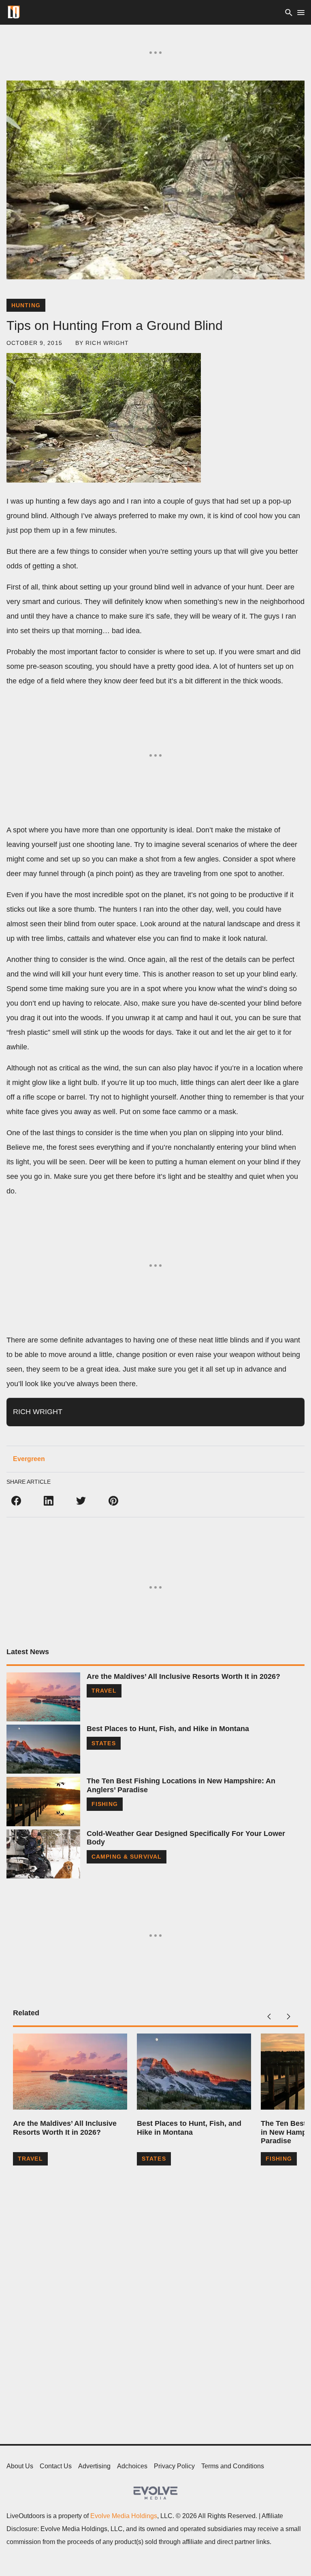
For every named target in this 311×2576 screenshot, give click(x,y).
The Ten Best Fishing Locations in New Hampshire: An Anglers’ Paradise (181, 1785)
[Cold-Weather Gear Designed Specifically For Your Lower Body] (43, 1854)
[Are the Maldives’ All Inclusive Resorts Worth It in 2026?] (43, 1697)
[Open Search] (289, 12)
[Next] (288, 2017)
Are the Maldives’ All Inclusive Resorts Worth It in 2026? (183, 1676)
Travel (104, 1691)
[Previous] (269, 2017)
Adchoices (132, 2466)
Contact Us (56, 2466)
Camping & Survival (127, 1857)
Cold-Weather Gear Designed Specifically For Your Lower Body (186, 1838)
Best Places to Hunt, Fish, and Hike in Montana (168, 1729)
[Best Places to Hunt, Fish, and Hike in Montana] (43, 1749)
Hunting (26, 305)
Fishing (105, 1804)
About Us (20, 2466)
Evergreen (29, 1459)
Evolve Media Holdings (124, 2516)
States (104, 1743)
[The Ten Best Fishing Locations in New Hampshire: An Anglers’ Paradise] (43, 1801)
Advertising (94, 2466)
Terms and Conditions (233, 2466)
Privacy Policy (174, 2466)
